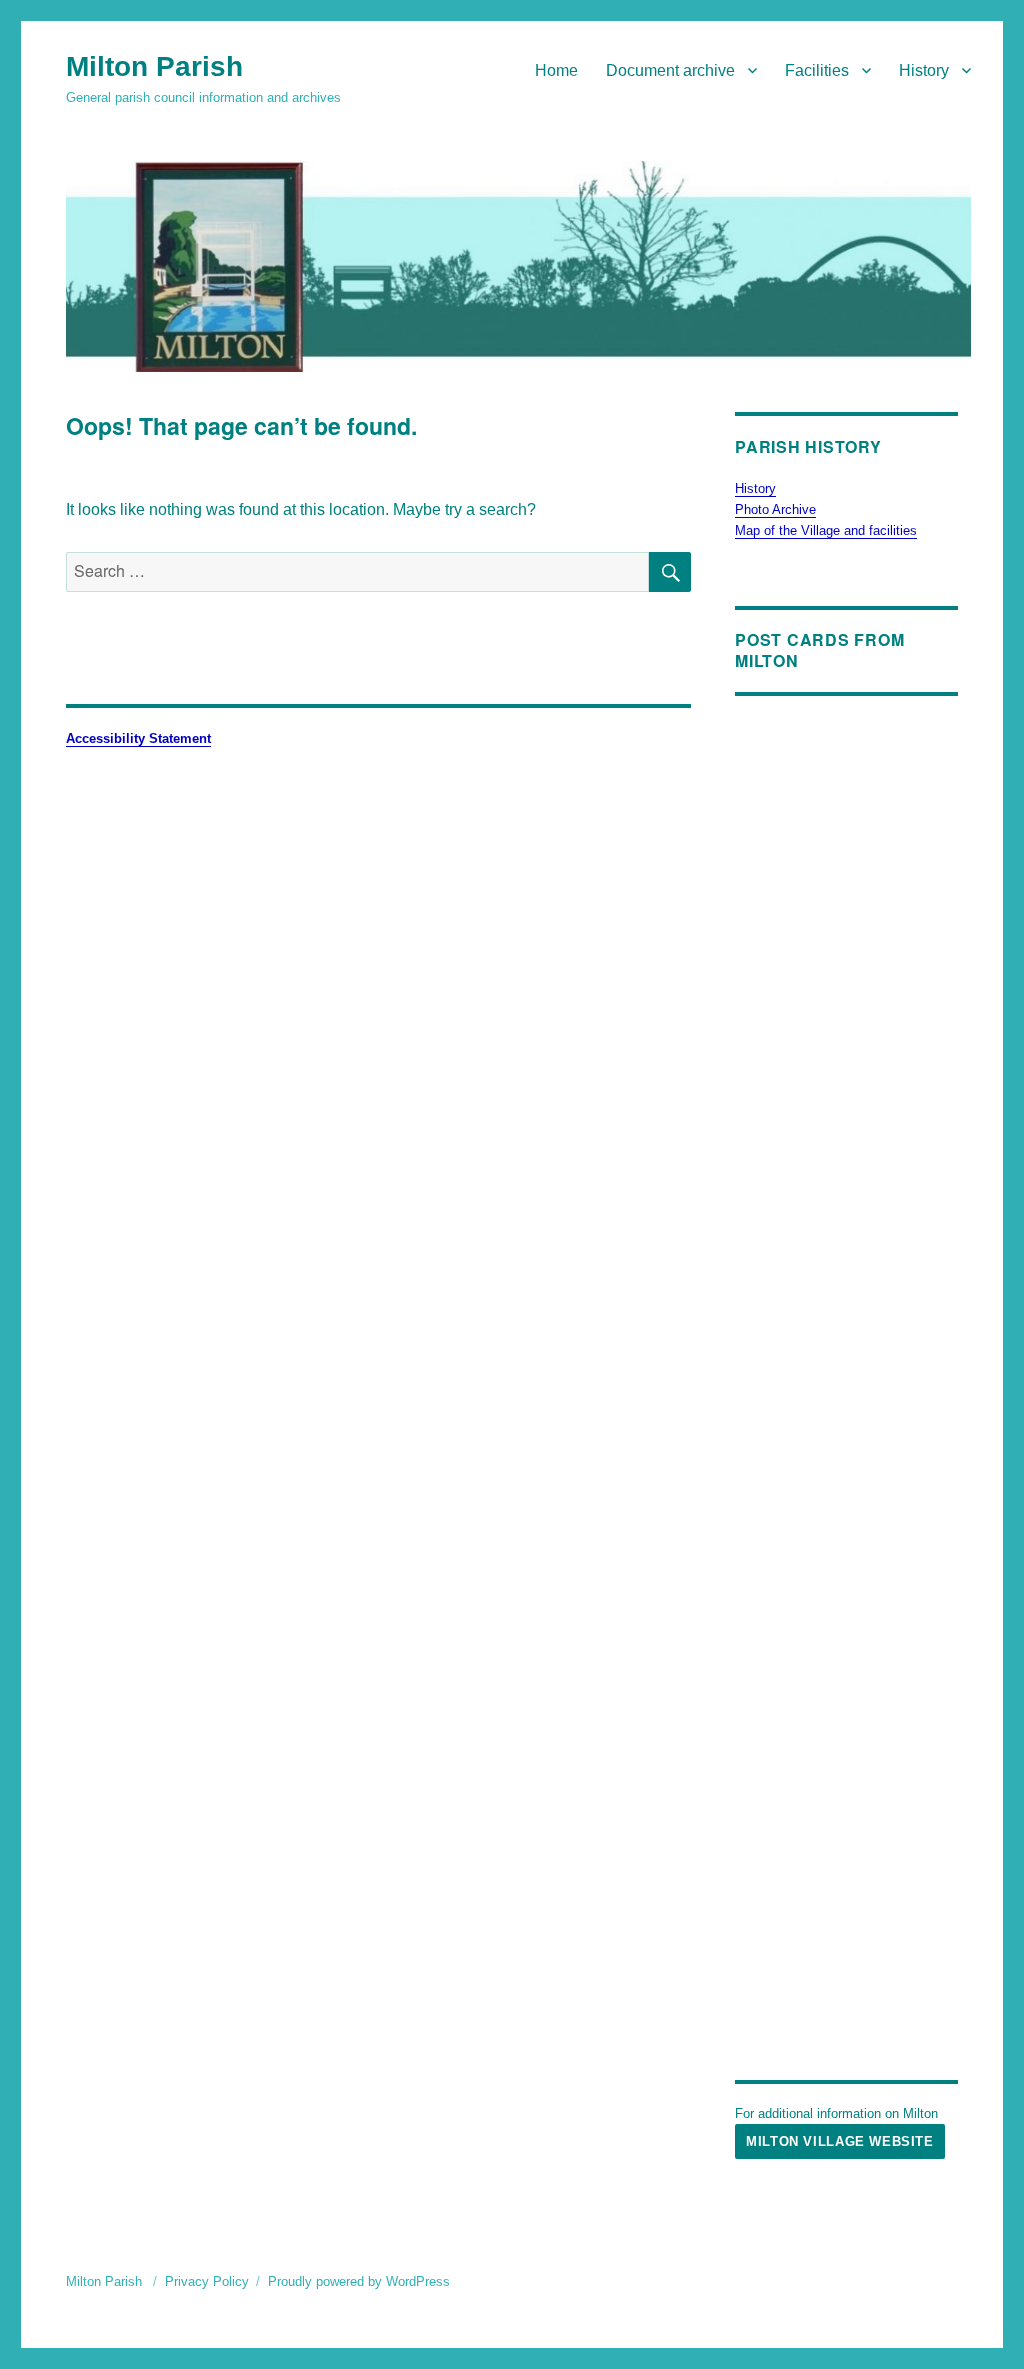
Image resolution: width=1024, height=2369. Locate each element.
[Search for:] (357, 571)
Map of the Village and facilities (826, 530)
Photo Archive (775, 509)
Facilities (817, 70)
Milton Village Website (839, 2141)
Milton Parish (154, 66)
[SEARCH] (670, 572)
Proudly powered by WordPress (359, 2281)
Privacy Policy (207, 2281)
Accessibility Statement (138, 738)
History (924, 70)
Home (556, 70)
